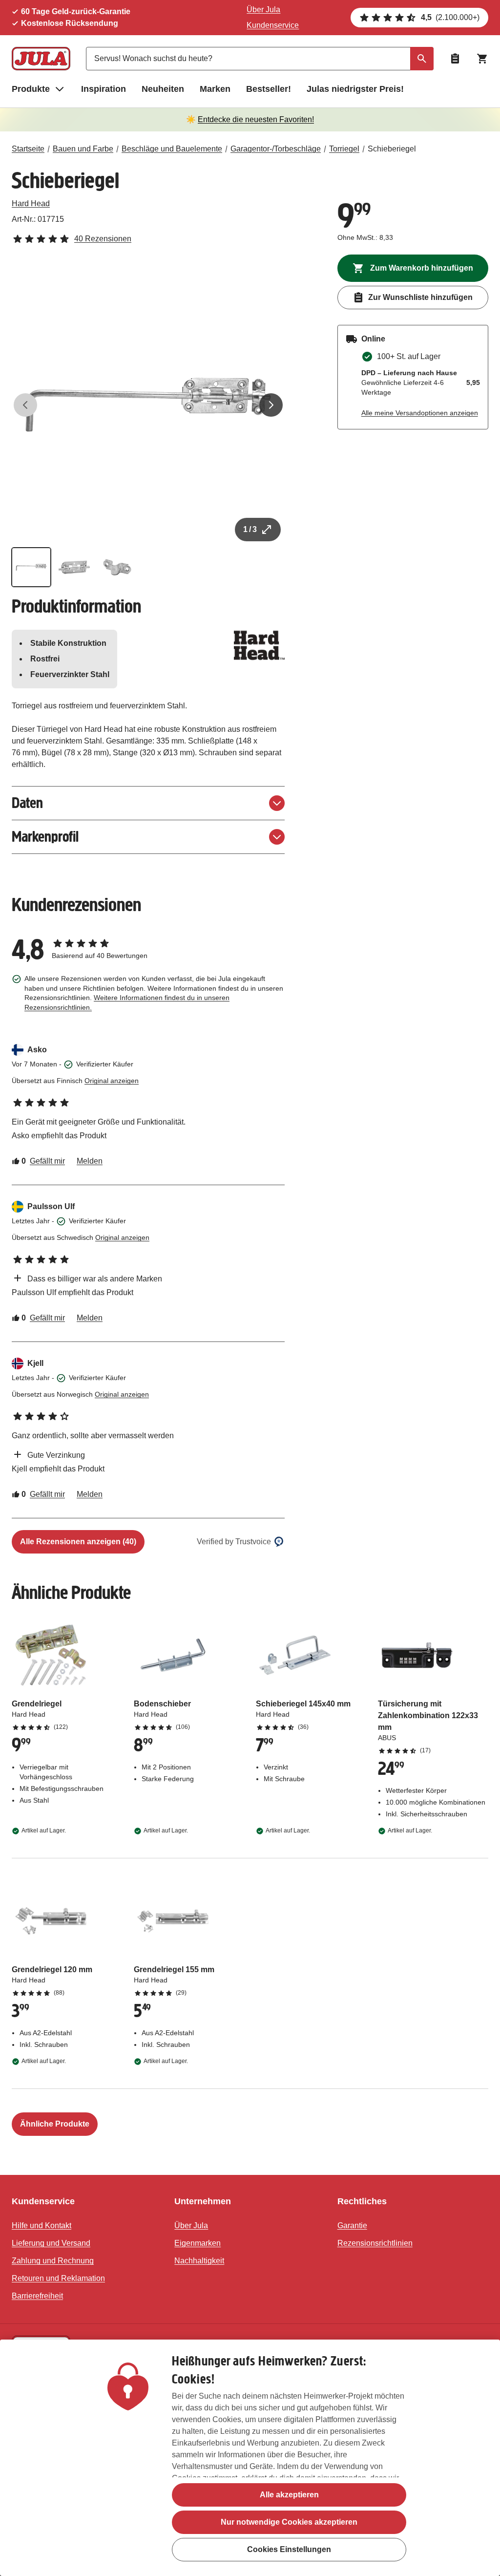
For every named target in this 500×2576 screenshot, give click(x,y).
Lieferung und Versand (51, 2243)
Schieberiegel (392, 149)
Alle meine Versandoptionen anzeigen (420, 413)
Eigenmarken (198, 2243)
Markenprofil (45, 837)
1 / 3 (250, 529)
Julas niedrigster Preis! (355, 89)
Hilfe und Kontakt (42, 2225)
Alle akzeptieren (289, 2495)
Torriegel (344, 149)
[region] (250, 2458)
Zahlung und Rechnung (53, 2261)
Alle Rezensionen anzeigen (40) (78, 1542)
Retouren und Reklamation (58, 2278)
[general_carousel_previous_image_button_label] (25, 405)
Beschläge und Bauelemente (172, 149)
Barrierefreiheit (37, 2296)
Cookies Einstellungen (289, 2549)
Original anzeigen (112, 1081)
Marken (215, 89)
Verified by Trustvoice (234, 1542)
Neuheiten (163, 89)
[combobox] (260, 59)
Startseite (28, 149)
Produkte (31, 89)
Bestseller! (269, 89)
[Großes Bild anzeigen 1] (148, 405)
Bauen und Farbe (83, 149)
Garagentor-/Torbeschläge (276, 149)
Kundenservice (273, 25)
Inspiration (104, 89)
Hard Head (31, 203)
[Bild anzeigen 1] (31, 567)
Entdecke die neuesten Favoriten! (256, 119)
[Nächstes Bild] (271, 405)
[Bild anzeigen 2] (74, 567)
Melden (90, 1161)
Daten (27, 803)
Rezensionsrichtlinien (375, 2243)
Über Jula (263, 10)
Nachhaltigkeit (199, 2261)
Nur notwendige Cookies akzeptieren (289, 2522)
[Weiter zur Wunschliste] (455, 59)
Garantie (352, 2225)
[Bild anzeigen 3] (117, 567)
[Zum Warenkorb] (482, 59)
